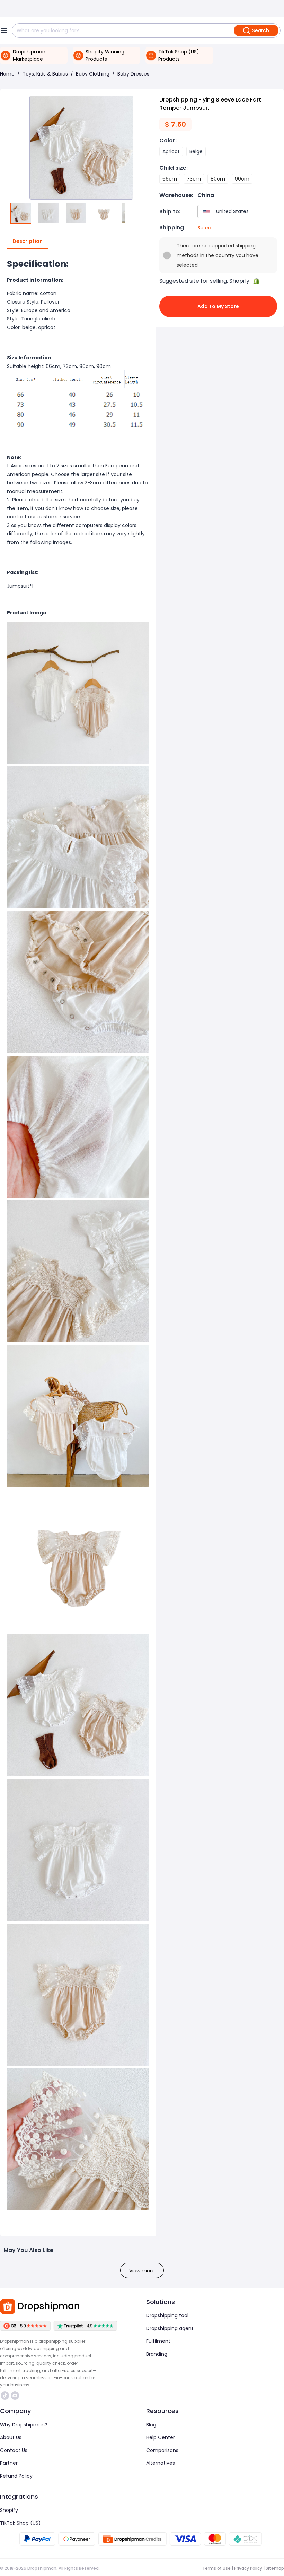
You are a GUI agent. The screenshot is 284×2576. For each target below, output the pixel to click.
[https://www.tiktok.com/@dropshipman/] (5, 2395)
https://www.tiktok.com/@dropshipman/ (6, 2395)
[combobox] (239, 212)
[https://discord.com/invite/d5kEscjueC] (15, 2395)
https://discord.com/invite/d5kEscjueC (16, 2395)
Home (7, 74)
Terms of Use (216, 2568)
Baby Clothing (93, 74)
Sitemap (275, 2568)
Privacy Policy (248, 2568)
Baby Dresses (133, 74)
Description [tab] (28, 241)
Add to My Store (218, 306)
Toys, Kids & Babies (45, 74)
